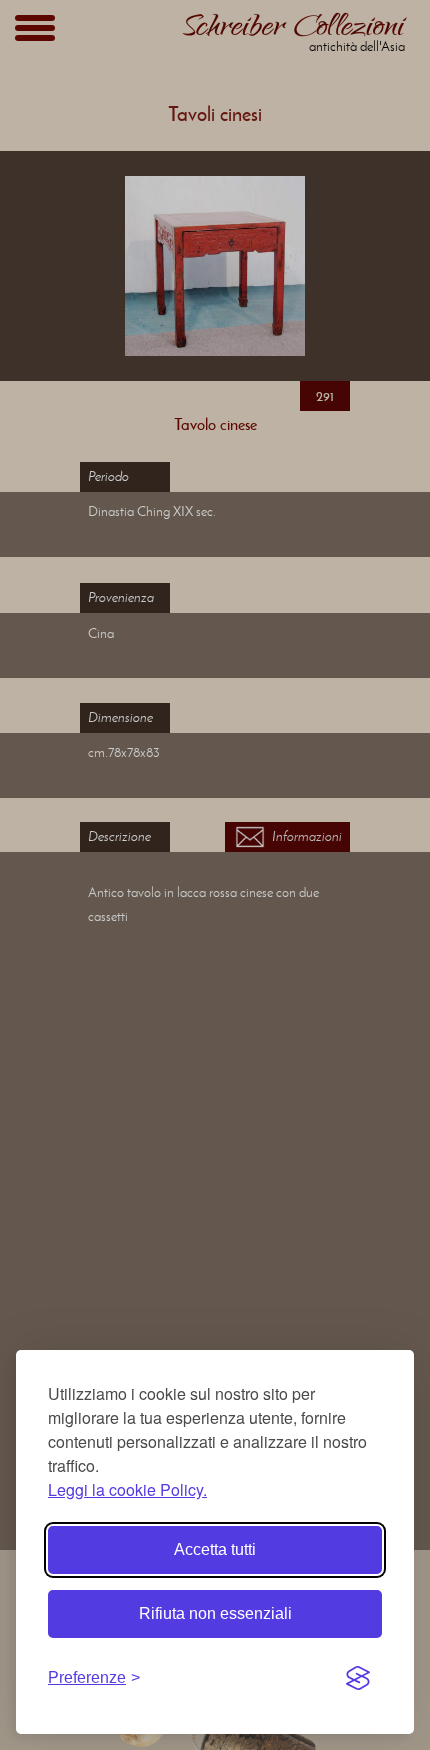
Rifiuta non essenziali (215, 1613)
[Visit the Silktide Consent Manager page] (358, 1678)
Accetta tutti (215, 1549)
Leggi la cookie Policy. (127, 1489)
